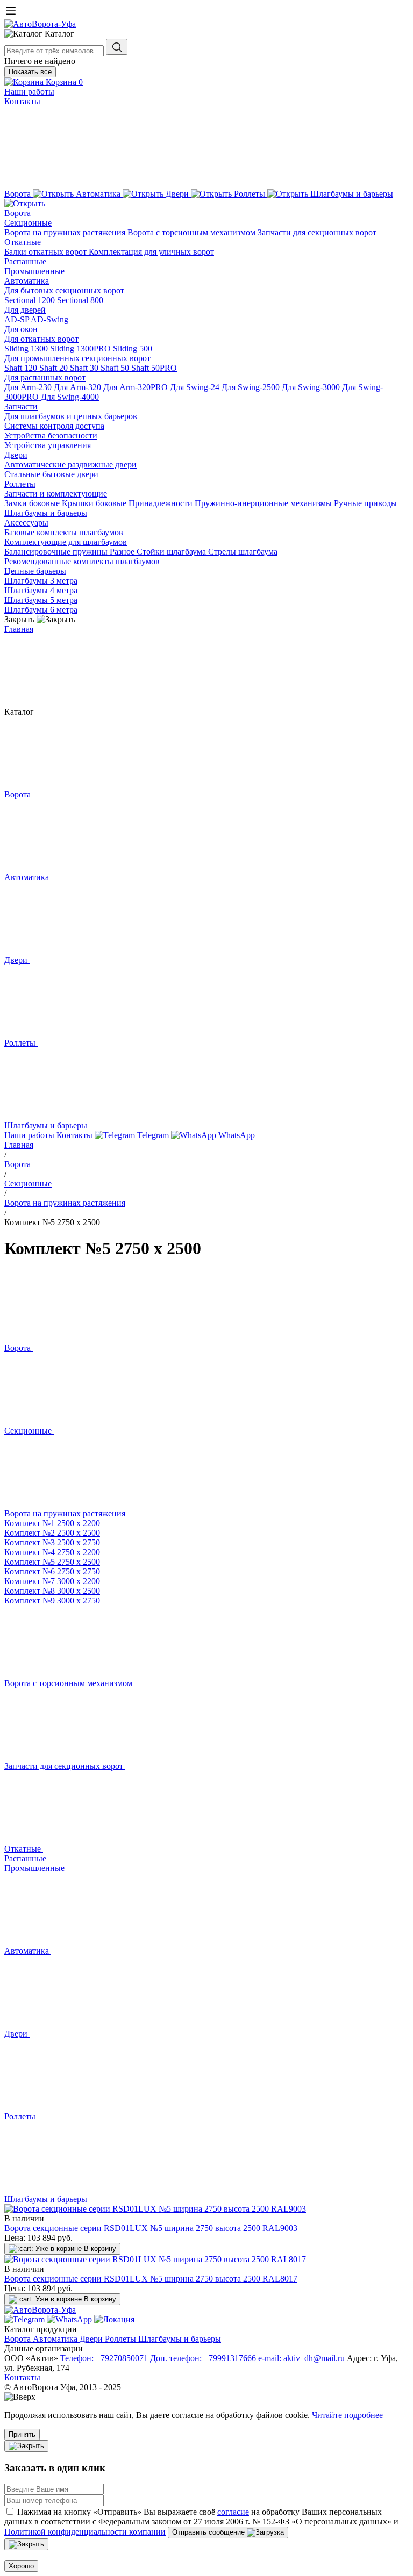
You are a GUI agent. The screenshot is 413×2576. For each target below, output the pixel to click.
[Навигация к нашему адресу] (114, 2319)
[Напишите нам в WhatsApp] (70, 2319)
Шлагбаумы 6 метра (41, 610)
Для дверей (25, 310)
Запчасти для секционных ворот (317, 232)
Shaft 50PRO (154, 368)
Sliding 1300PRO (81, 348)
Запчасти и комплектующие (56, 494)
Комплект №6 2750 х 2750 (52, 1571)
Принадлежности (162, 503)
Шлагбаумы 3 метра (41, 581)
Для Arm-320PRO (137, 387)
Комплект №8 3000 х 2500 (52, 1591)
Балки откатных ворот (47, 252)
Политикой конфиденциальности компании (85, 2532)
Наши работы (29, 92)
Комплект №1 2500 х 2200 (52, 1523)
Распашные (25, 261)
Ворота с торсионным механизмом (193, 232)
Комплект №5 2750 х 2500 (52, 1562)
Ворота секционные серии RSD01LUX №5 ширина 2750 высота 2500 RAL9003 (151, 2228)
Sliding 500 (133, 348)
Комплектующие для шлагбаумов (66, 542)
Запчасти (21, 406)
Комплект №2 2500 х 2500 (52, 1533)
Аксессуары (26, 523)
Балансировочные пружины (57, 552)
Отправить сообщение (209, 2532)
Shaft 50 (116, 368)
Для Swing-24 (196, 387)
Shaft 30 (85, 368)
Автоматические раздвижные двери (70, 465)
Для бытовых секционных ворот (64, 290)
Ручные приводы (365, 503)
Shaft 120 (22, 368)
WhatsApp (236, 1135)
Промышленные (34, 271)
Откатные (23, 242)
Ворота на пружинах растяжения (66, 232)
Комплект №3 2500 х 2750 (52, 1542)
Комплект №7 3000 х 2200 (52, 1581)
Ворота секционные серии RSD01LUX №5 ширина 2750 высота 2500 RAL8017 (151, 2279)
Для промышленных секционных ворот (77, 358)
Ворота (17, 213)
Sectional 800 (80, 300)
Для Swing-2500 (252, 387)
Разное (123, 552)
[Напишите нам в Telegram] (26, 2319)
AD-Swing (49, 319)
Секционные (28, 223)
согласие (233, 2512)
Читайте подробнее (347, 2415)
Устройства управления (48, 445)
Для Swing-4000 (70, 397)
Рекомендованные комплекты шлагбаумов (82, 561)
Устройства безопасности (51, 436)
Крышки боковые (95, 503)
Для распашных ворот (45, 377)
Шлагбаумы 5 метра (41, 600)
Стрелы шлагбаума (243, 552)
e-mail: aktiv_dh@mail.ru (302, 2358)
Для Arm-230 (29, 387)
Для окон (21, 329)
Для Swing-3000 (312, 387)
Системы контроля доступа (54, 426)
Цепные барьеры (35, 571)
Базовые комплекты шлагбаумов (64, 532)
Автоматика (27, 281)
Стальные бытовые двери (51, 474)
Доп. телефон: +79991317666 (204, 2358)
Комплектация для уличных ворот (151, 252)
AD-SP (17, 319)
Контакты (22, 101)
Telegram (153, 1135)
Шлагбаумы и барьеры (46, 513)
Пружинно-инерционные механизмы (264, 503)
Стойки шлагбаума (172, 552)
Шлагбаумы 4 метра (41, 590)
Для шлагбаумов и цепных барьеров (71, 416)
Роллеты (20, 484)
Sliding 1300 (27, 348)
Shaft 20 (55, 368)
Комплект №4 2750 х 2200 (52, 1552)
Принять (22, 2434)
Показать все (30, 72)
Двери (16, 455)
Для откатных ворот (41, 339)
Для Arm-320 (79, 387)
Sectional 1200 (31, 300)
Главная (19, 629)
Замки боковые (33, 503)
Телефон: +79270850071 (105, 2358)
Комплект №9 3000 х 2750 (52, 1600)
